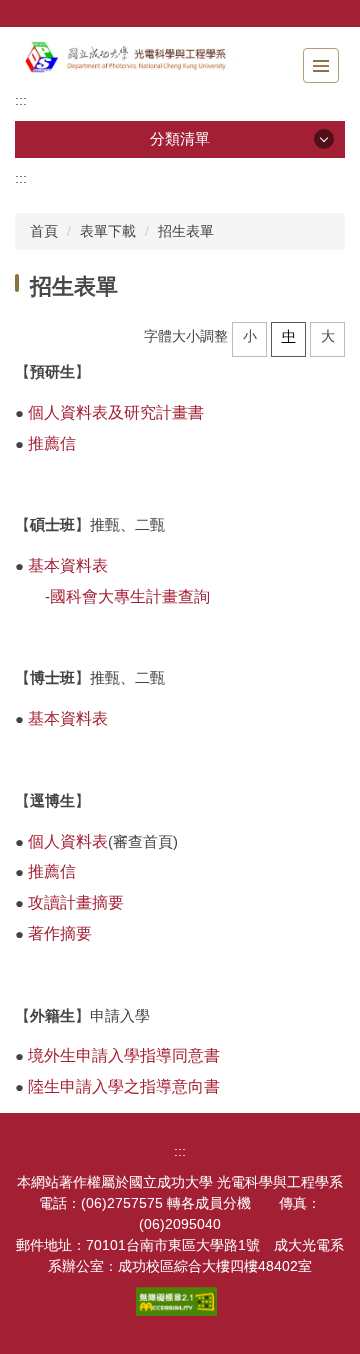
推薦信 (52, 443)
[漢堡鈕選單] (321, 65)
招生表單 (186, 231)
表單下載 (108, 231)
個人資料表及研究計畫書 (116, 412)
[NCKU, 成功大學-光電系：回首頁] (125, 58)
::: (21, 100)
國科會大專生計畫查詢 (130, 596)
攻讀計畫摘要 (76, 902)
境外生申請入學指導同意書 (124, 1055)
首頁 (44, 231)
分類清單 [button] (180, 138)
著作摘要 (60, 933)
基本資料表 (68, 565)
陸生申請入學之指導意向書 (124, 1086)
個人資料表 (68, 841)
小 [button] (250, 336)
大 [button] (328, 336)
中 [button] (289, 336)
